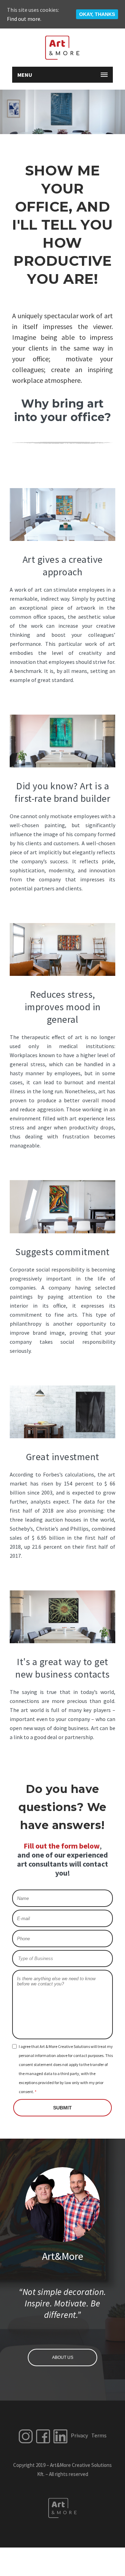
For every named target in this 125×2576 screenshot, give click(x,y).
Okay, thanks (97, 14)
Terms (99, 2435)
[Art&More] (62, 48)
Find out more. (24, 19)
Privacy (79, 2435)
